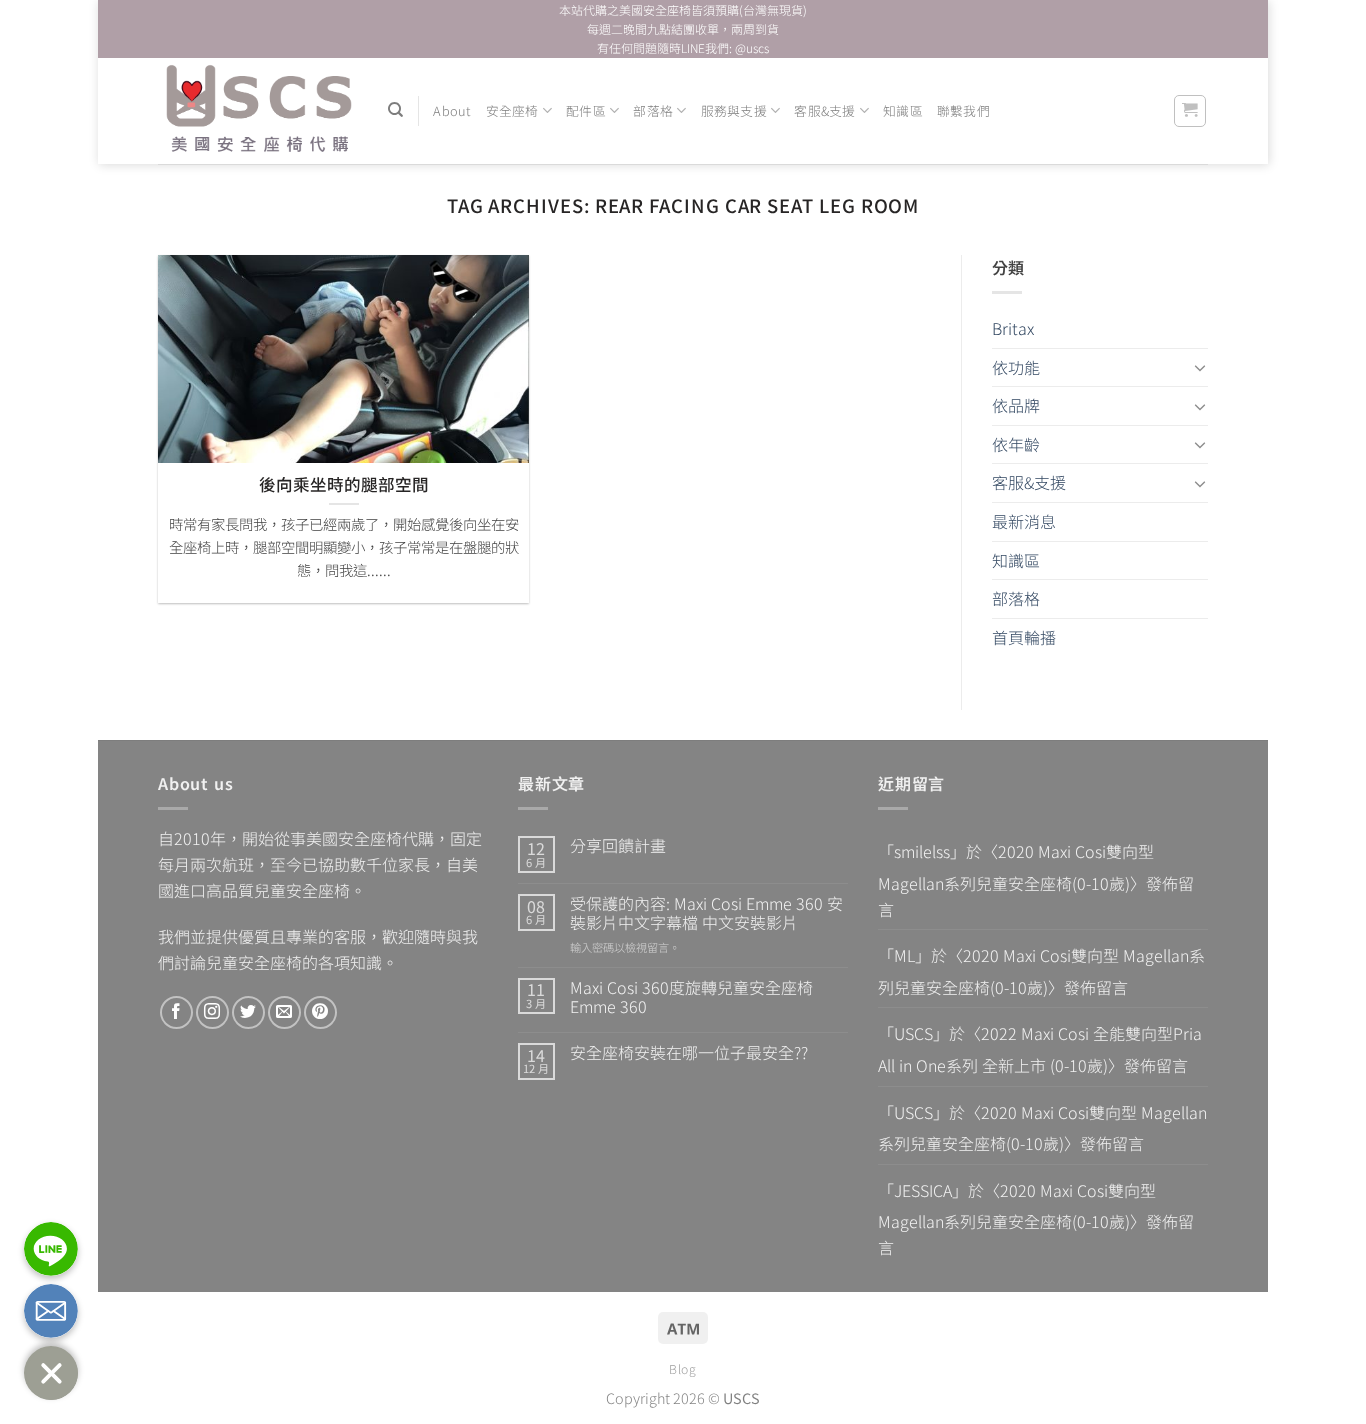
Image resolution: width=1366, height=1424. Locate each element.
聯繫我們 (963, 110)
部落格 (653, 110)
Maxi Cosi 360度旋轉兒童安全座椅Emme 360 (691, 997)
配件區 (586, 110)
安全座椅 (512, 110)
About (452, 110)
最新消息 (1024, 521)
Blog (682, 1369)
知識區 (903, 110)
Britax (1013, 328)
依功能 (1016, 367)
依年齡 (1016, 444)
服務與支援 (734, 110)
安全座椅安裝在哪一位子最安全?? (689, 1052)
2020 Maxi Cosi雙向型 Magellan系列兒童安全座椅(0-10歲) (1016, 867)
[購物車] (1190, 111)
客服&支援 (824, 110)
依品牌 (1016, 405)
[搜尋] (395, 110)
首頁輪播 (1024, 637)
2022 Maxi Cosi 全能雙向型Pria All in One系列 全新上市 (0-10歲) (1040, 1049)
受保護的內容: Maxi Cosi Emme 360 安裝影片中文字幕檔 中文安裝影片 (706, 913)
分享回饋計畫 (618, 845)
